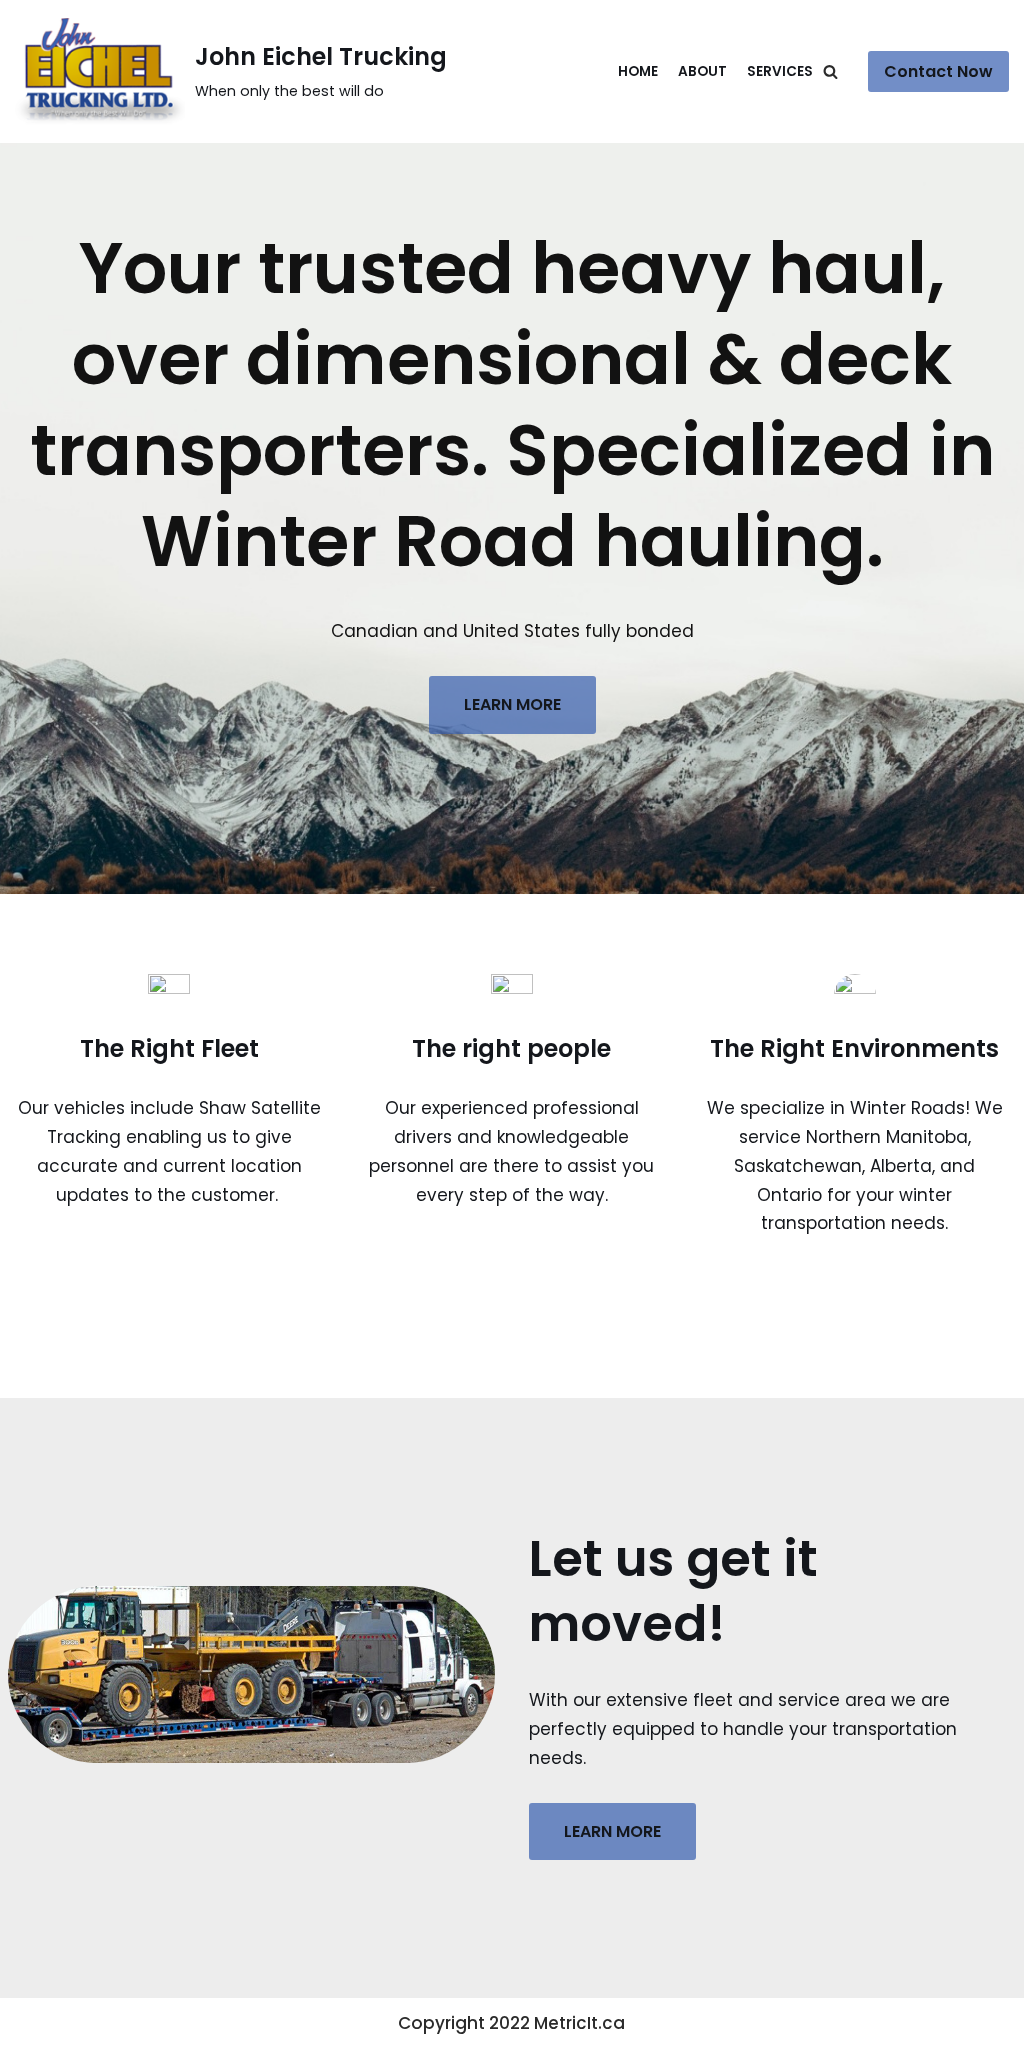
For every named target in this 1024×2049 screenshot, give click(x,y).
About (702, 71)
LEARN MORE (512, 704)
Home (638, 71)
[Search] (830, 71)
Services (780, 71)
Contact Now (938, 71)
